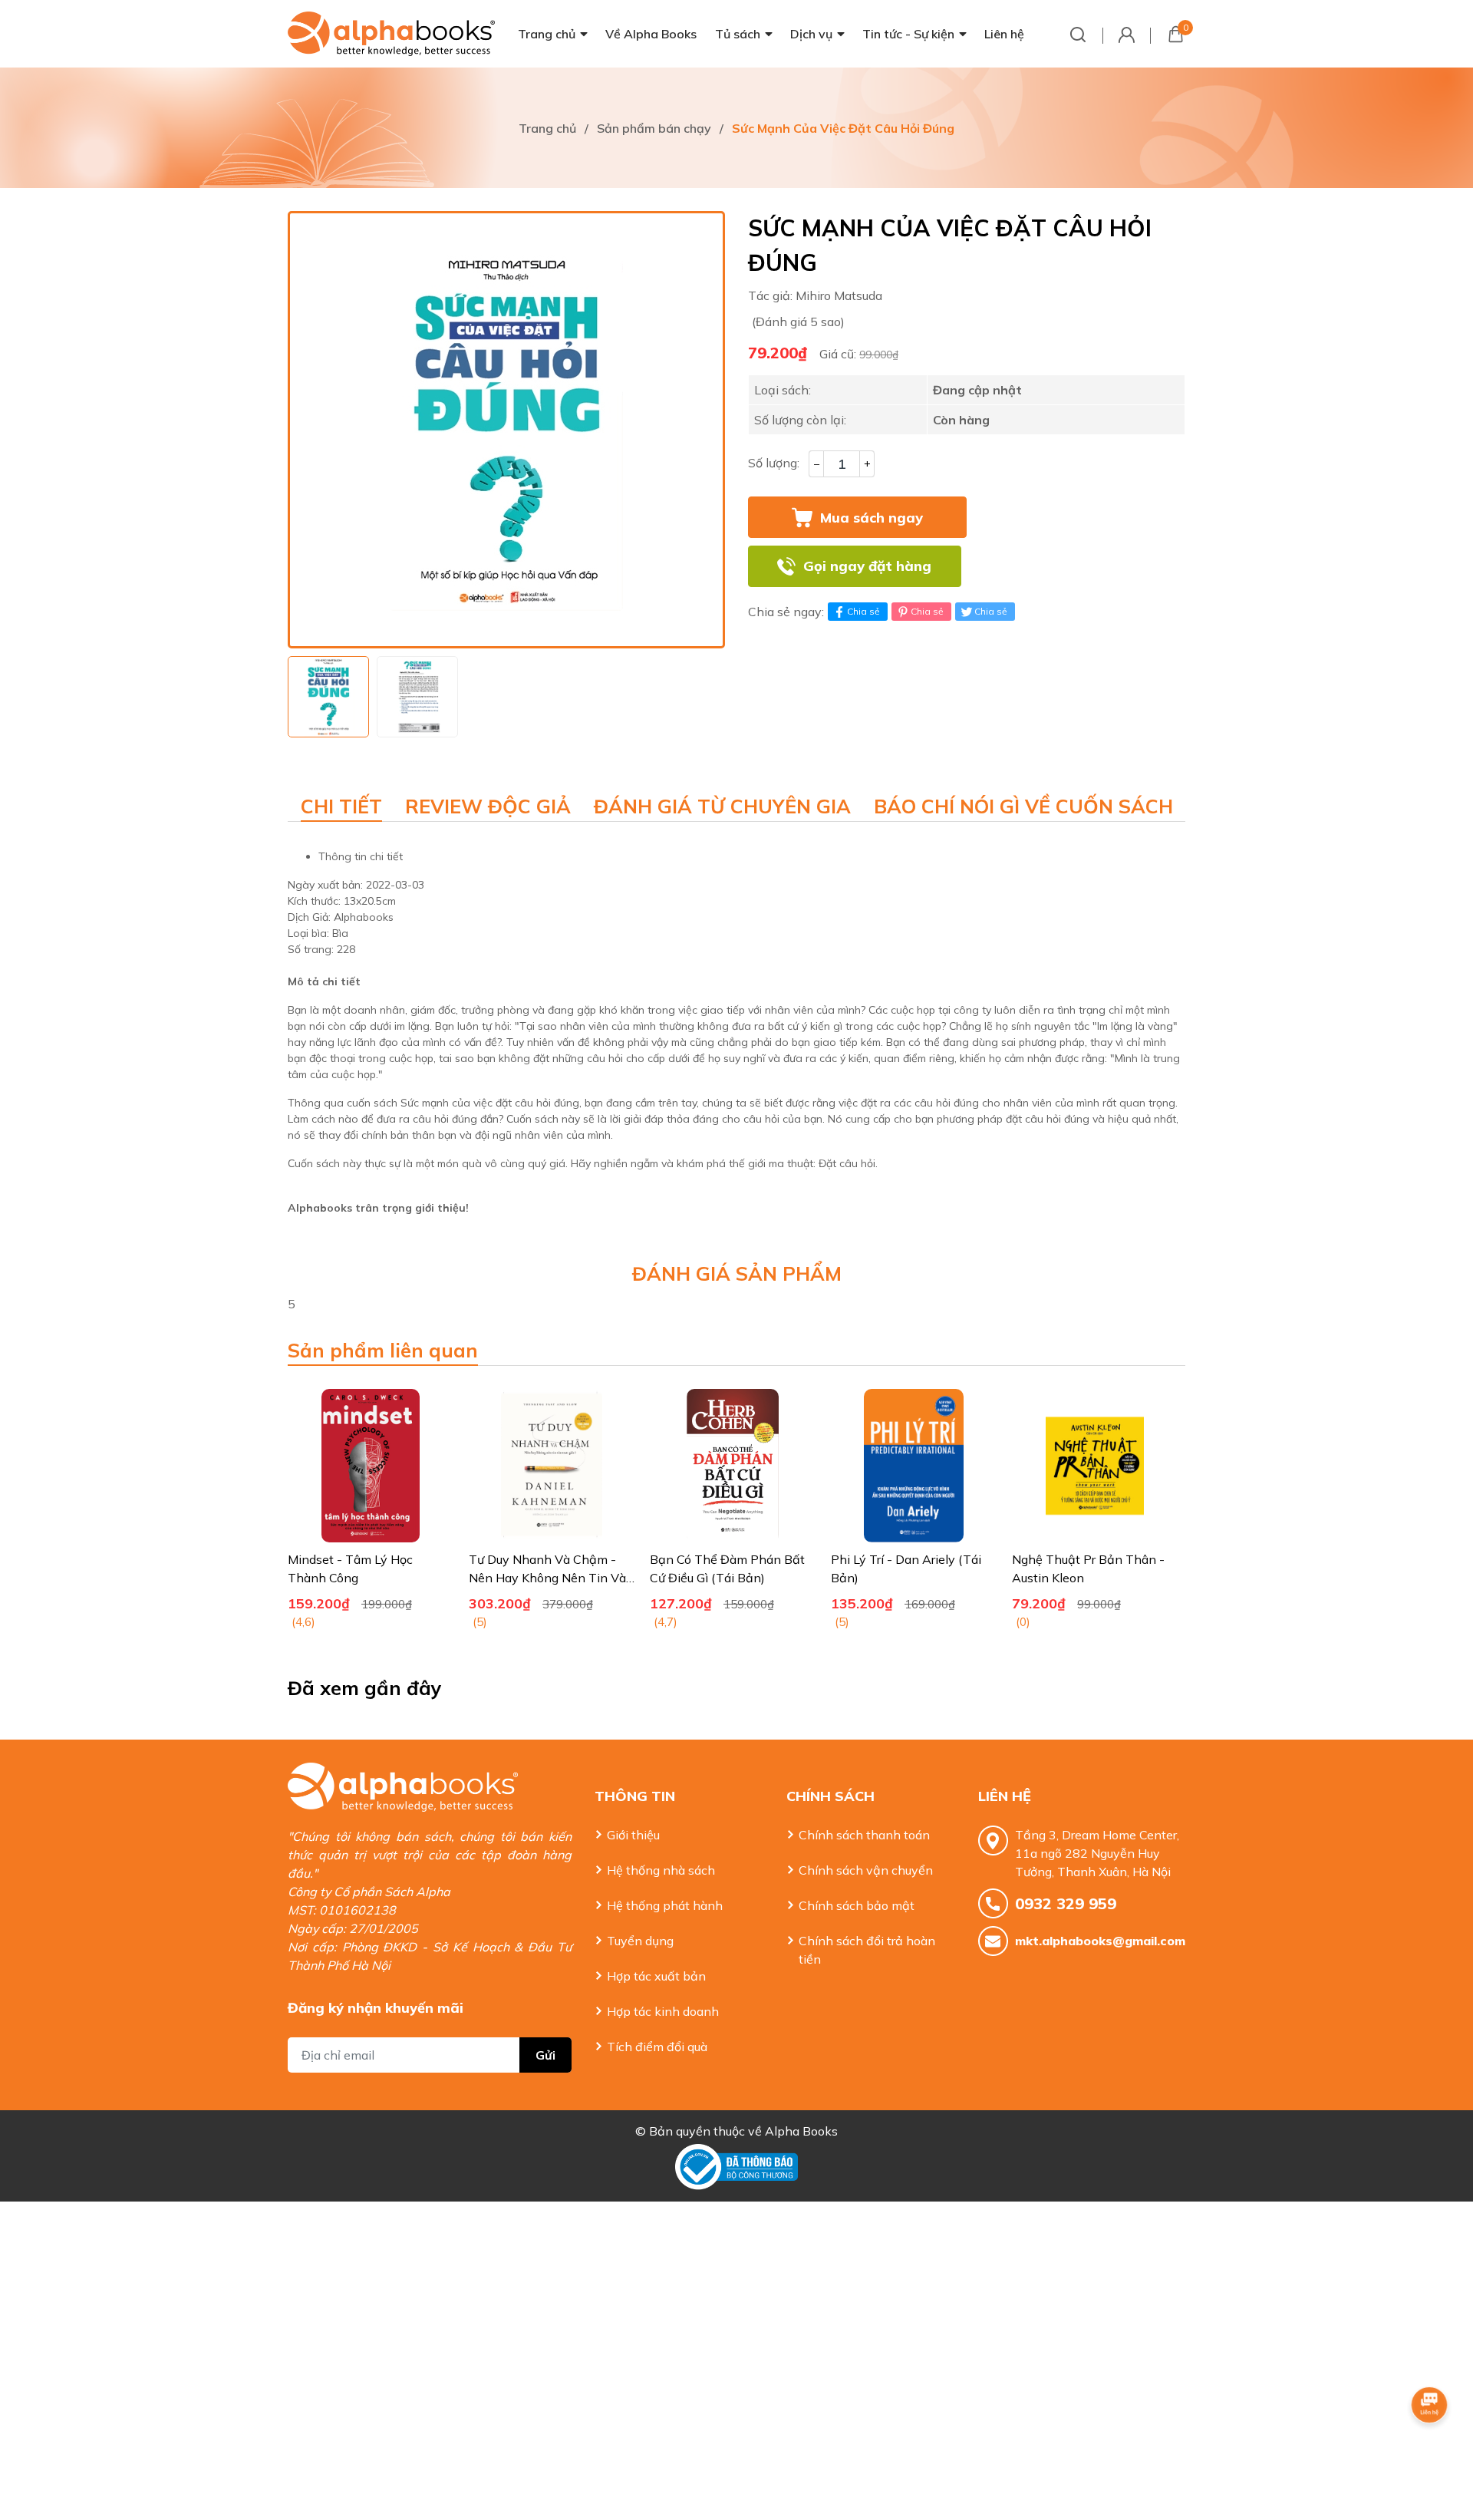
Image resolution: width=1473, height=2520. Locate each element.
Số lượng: (774, 463)
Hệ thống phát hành (665, 1905)
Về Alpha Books (651, 34)
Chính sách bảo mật (857, 1905)
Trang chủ (547, 34)
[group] (506, 430)
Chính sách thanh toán (864, 1835)
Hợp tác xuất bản (656, 1976)
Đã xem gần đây (365, 1688)
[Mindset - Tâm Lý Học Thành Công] (371, 1466)
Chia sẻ (863, 611)
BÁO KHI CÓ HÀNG (1079, 566)
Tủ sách (738, 34)
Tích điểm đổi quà (657, 2047)
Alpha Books (801, 2131)
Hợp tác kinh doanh (663, 2011)
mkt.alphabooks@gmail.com (1100, 1941)
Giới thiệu (633, 1835)
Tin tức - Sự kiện (908, 34)
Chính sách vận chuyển (866, 1870)
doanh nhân (374, 1010)
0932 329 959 (1066, 1903)
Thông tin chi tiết (361, 856)
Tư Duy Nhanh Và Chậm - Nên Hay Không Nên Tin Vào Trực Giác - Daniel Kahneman (552, 1578)
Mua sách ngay (872, 518)
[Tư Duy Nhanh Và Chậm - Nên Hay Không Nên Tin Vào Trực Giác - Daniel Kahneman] (552, 1466)
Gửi (545, 2055)
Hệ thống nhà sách (661, 1870)
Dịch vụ (811, 34)
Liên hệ (1004, 34)
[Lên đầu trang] (1431, 2447)
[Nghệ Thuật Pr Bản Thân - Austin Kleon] (1095, 1466)
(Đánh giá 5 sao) (798, 322)
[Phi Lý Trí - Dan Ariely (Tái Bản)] (914, 1466)
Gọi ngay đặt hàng (867, 566)
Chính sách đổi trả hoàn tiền (867, 1950)
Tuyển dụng (640, 1941)
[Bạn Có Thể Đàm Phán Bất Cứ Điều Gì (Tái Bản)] (733, 1466)
